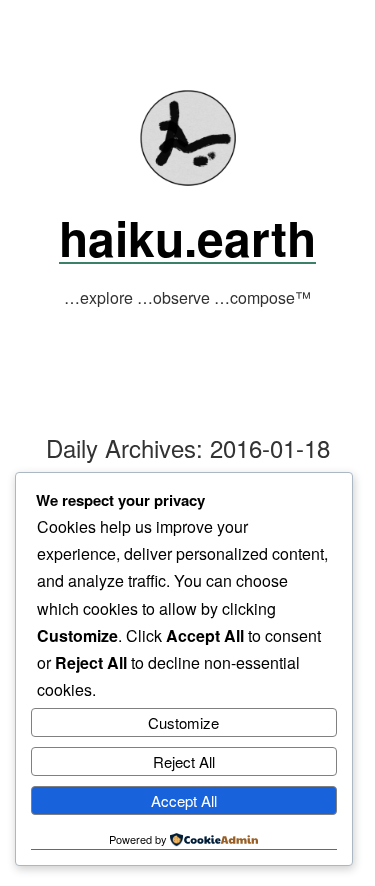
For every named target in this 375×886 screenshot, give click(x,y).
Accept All (184, 800)
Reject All (184, 761)
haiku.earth (187, 237)
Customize (183, 722)
